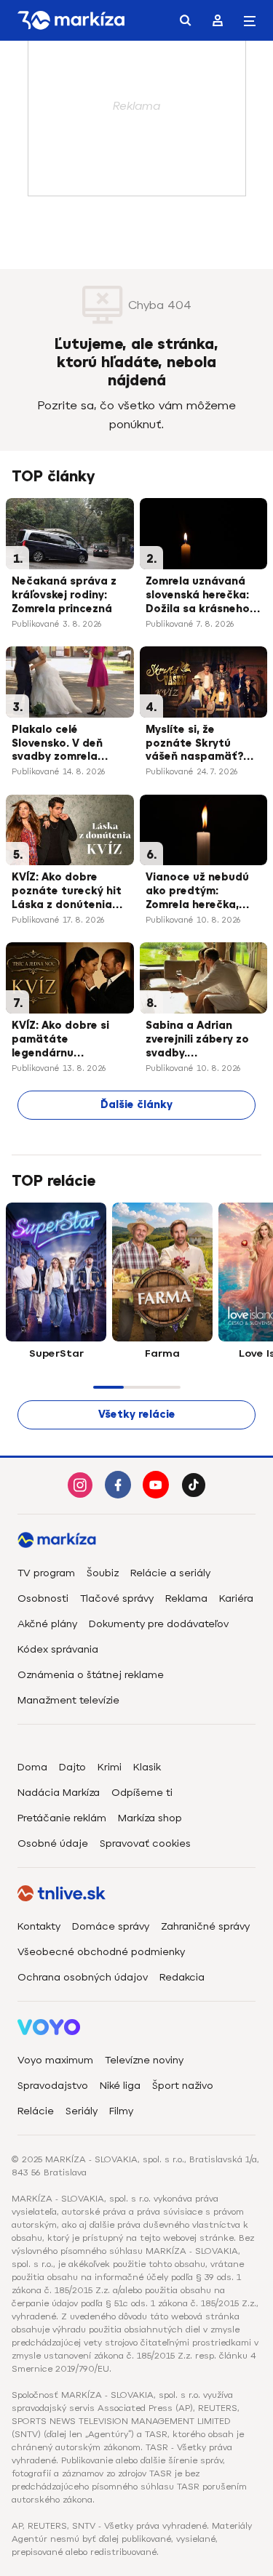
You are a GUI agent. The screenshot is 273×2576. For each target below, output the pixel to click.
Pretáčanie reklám (62, 1818)
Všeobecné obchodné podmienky (101, 1952)
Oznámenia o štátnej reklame (91, 1675)
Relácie (36, 2111)
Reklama (186, 1598)
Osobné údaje (53, 1843)
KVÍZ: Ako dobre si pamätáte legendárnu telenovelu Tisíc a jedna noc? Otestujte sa (60, 1040)
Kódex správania (58, 1649)
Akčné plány (47, 1624)
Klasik (147, 1767)
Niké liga (120, 2086)
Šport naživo (183, 2086)
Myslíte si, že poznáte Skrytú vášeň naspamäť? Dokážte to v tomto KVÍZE (201, 745)
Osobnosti (43, 1598)
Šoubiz (103, 1573)
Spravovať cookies (145, 1843)
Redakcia (182, 1977)
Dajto (72, 1767)
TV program (46, 1573)
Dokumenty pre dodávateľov (159, 1624)
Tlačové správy (117, 1598)
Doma (32, 1767)
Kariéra (236, 1598)
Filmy (121, 2111)
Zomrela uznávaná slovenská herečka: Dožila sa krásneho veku (198, 596)
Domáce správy (111, 1926)
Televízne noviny (144, 2060)
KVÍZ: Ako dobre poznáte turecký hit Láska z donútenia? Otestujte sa (67, 892)
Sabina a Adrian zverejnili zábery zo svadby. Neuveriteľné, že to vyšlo (197, 1040)
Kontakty (39, 1926)
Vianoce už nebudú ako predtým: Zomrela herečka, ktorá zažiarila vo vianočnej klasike (197, 892)
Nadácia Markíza (59, 1793)
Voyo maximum (55, 2060)
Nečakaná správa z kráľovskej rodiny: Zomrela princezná (64, 595)
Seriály (82, 2111)
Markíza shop (150, 1818)
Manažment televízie (68, 1700)
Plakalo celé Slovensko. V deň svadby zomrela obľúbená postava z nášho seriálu (67, 745)
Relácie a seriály (170, 1573)
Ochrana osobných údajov (83, 1977)
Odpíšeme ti (142, 1793)
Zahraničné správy (205, 1926)
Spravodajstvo (53, 2086)
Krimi (110, 1767)
